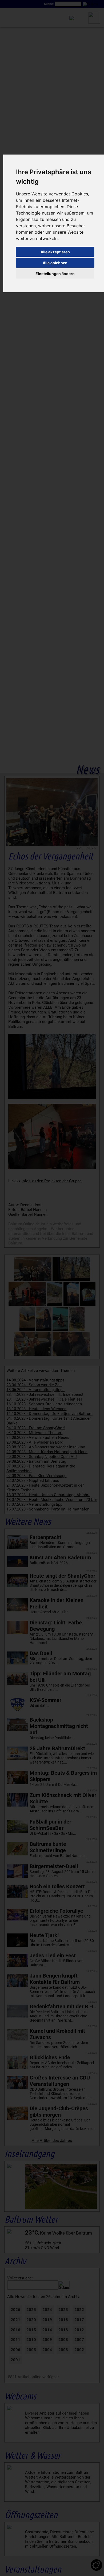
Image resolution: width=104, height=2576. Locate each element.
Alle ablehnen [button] (55, 263)
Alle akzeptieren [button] (55, 252)
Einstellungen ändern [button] (55, 274)
